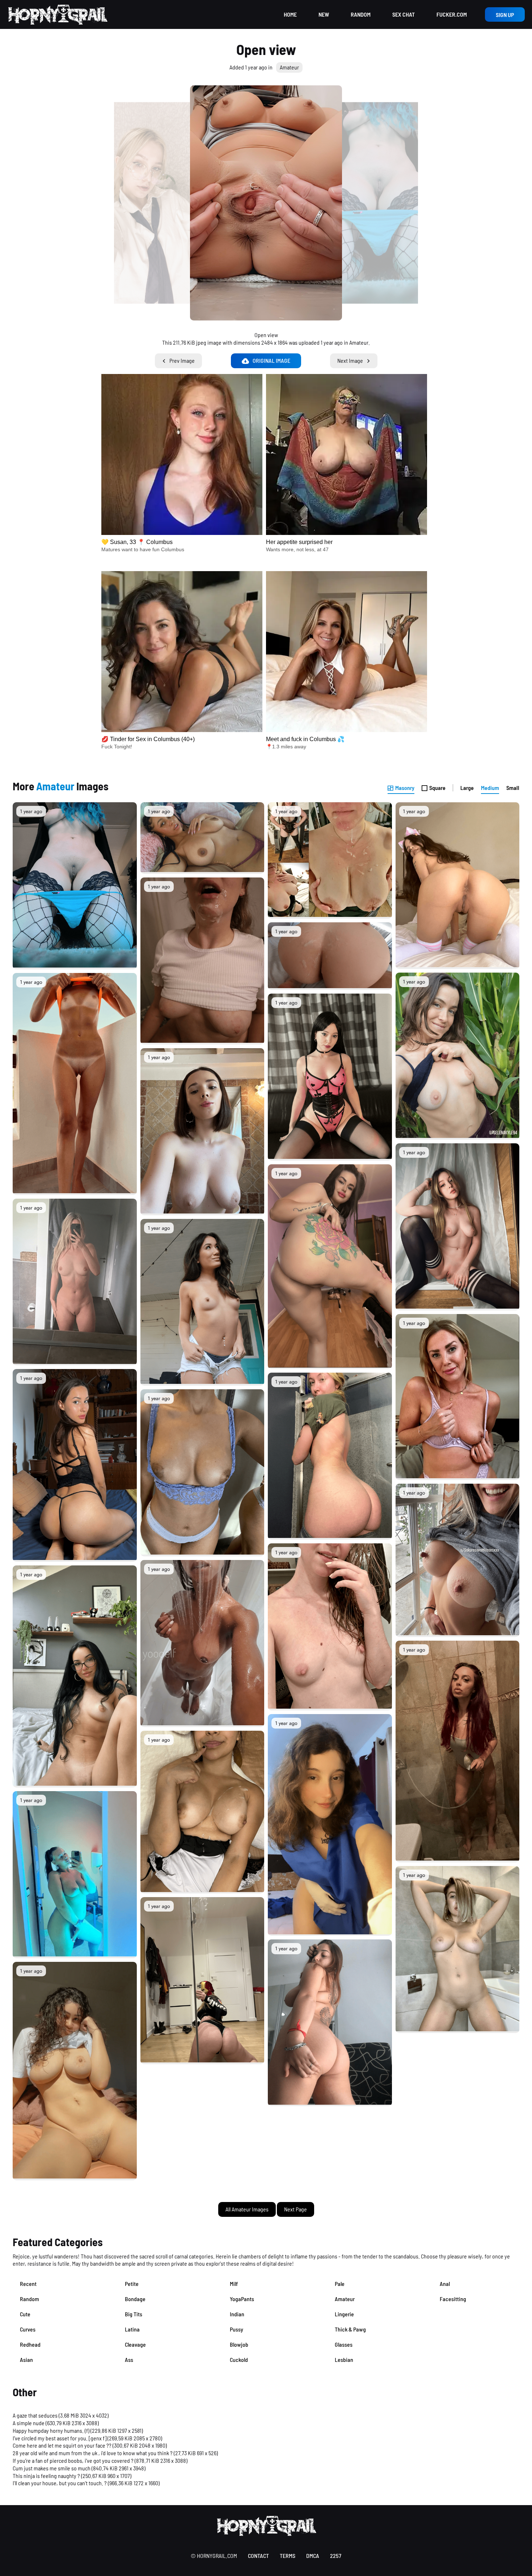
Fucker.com (452, 14)
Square (437, 788)
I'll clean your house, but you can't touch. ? (60, 2483)
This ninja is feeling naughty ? (46, 2476)
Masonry (405, 788)
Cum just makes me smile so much (52, 2468)
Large (467, 788)
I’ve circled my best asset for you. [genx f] (60, 2438)
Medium (490, 788)
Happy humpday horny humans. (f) (51, 2430)
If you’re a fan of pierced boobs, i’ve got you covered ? (73, 2460)
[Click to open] (266, 203)
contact (258, 2556)
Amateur (289, 67)
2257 (336, 2556)
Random (361, 14)
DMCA (313, 2556)
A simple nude (29, 2423)
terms (288, 2556)
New (324, 14)
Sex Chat (404, 14)
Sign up (505, 15)
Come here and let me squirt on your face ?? (62, 2445)
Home (290, 14)
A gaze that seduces (35, 2415)
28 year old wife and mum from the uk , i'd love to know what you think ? (93, 2453)
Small (513, 788)
